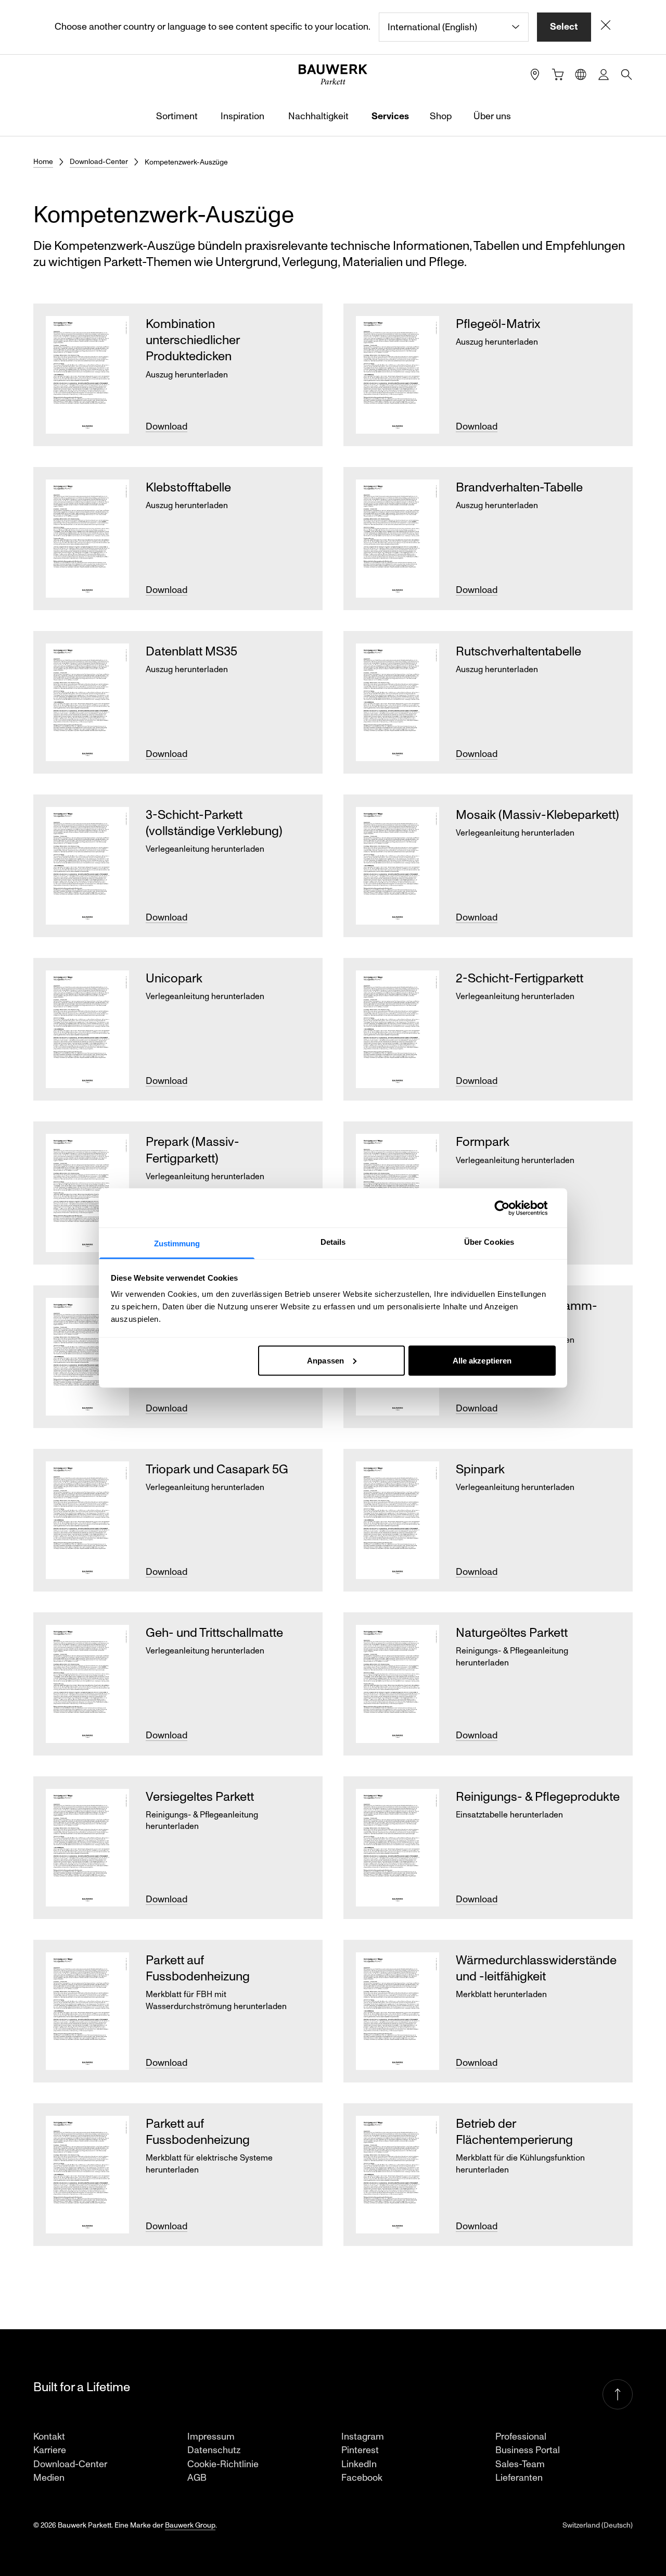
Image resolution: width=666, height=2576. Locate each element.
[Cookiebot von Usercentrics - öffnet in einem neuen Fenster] (510, 1208)
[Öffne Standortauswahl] (581, 74)
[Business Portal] (604, 74)
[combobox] (454, 27)
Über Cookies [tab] (489, 1242)
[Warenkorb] (558, 74)
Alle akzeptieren (482, 1360)
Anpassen (325, 1360)
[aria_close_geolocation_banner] (606, 27)
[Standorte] (535, 74)
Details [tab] (333, 1242)
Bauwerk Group (190, 2525)
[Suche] (626, 74)
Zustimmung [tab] (177, 1243)
